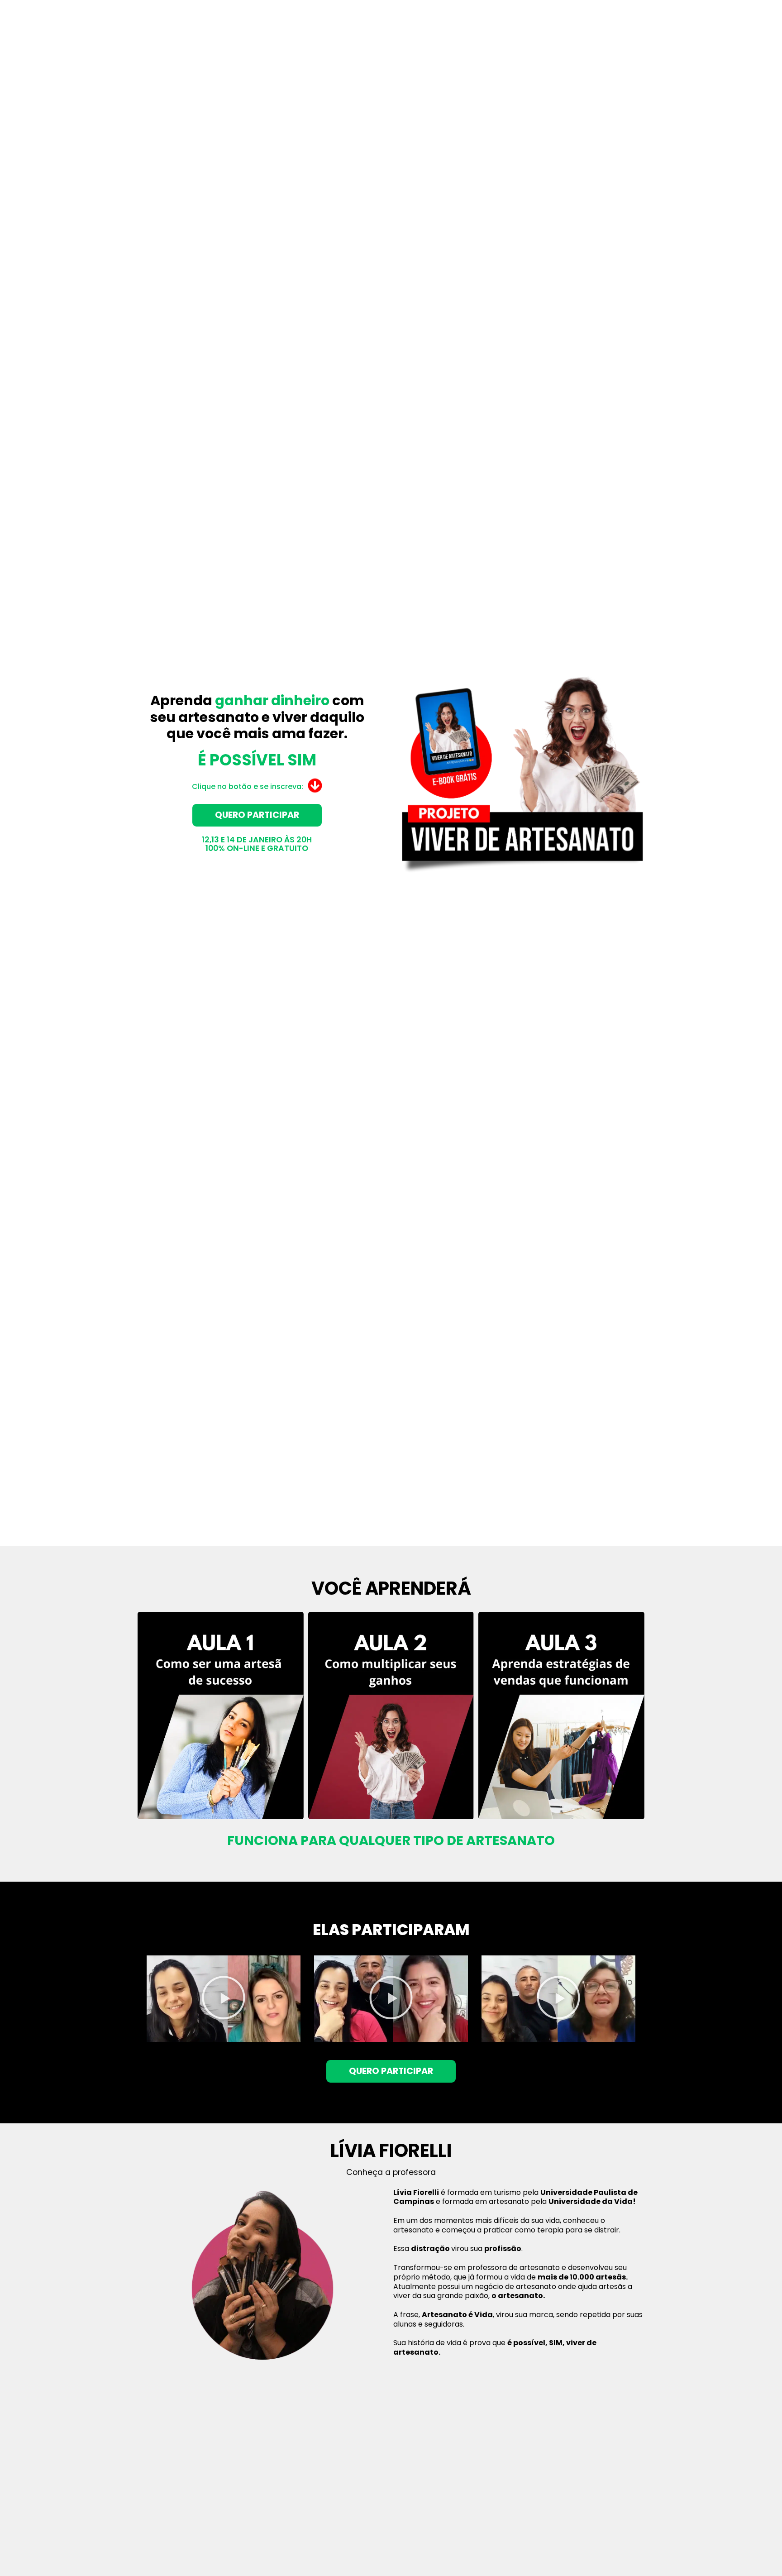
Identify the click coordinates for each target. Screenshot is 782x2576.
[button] (224, 1999)
